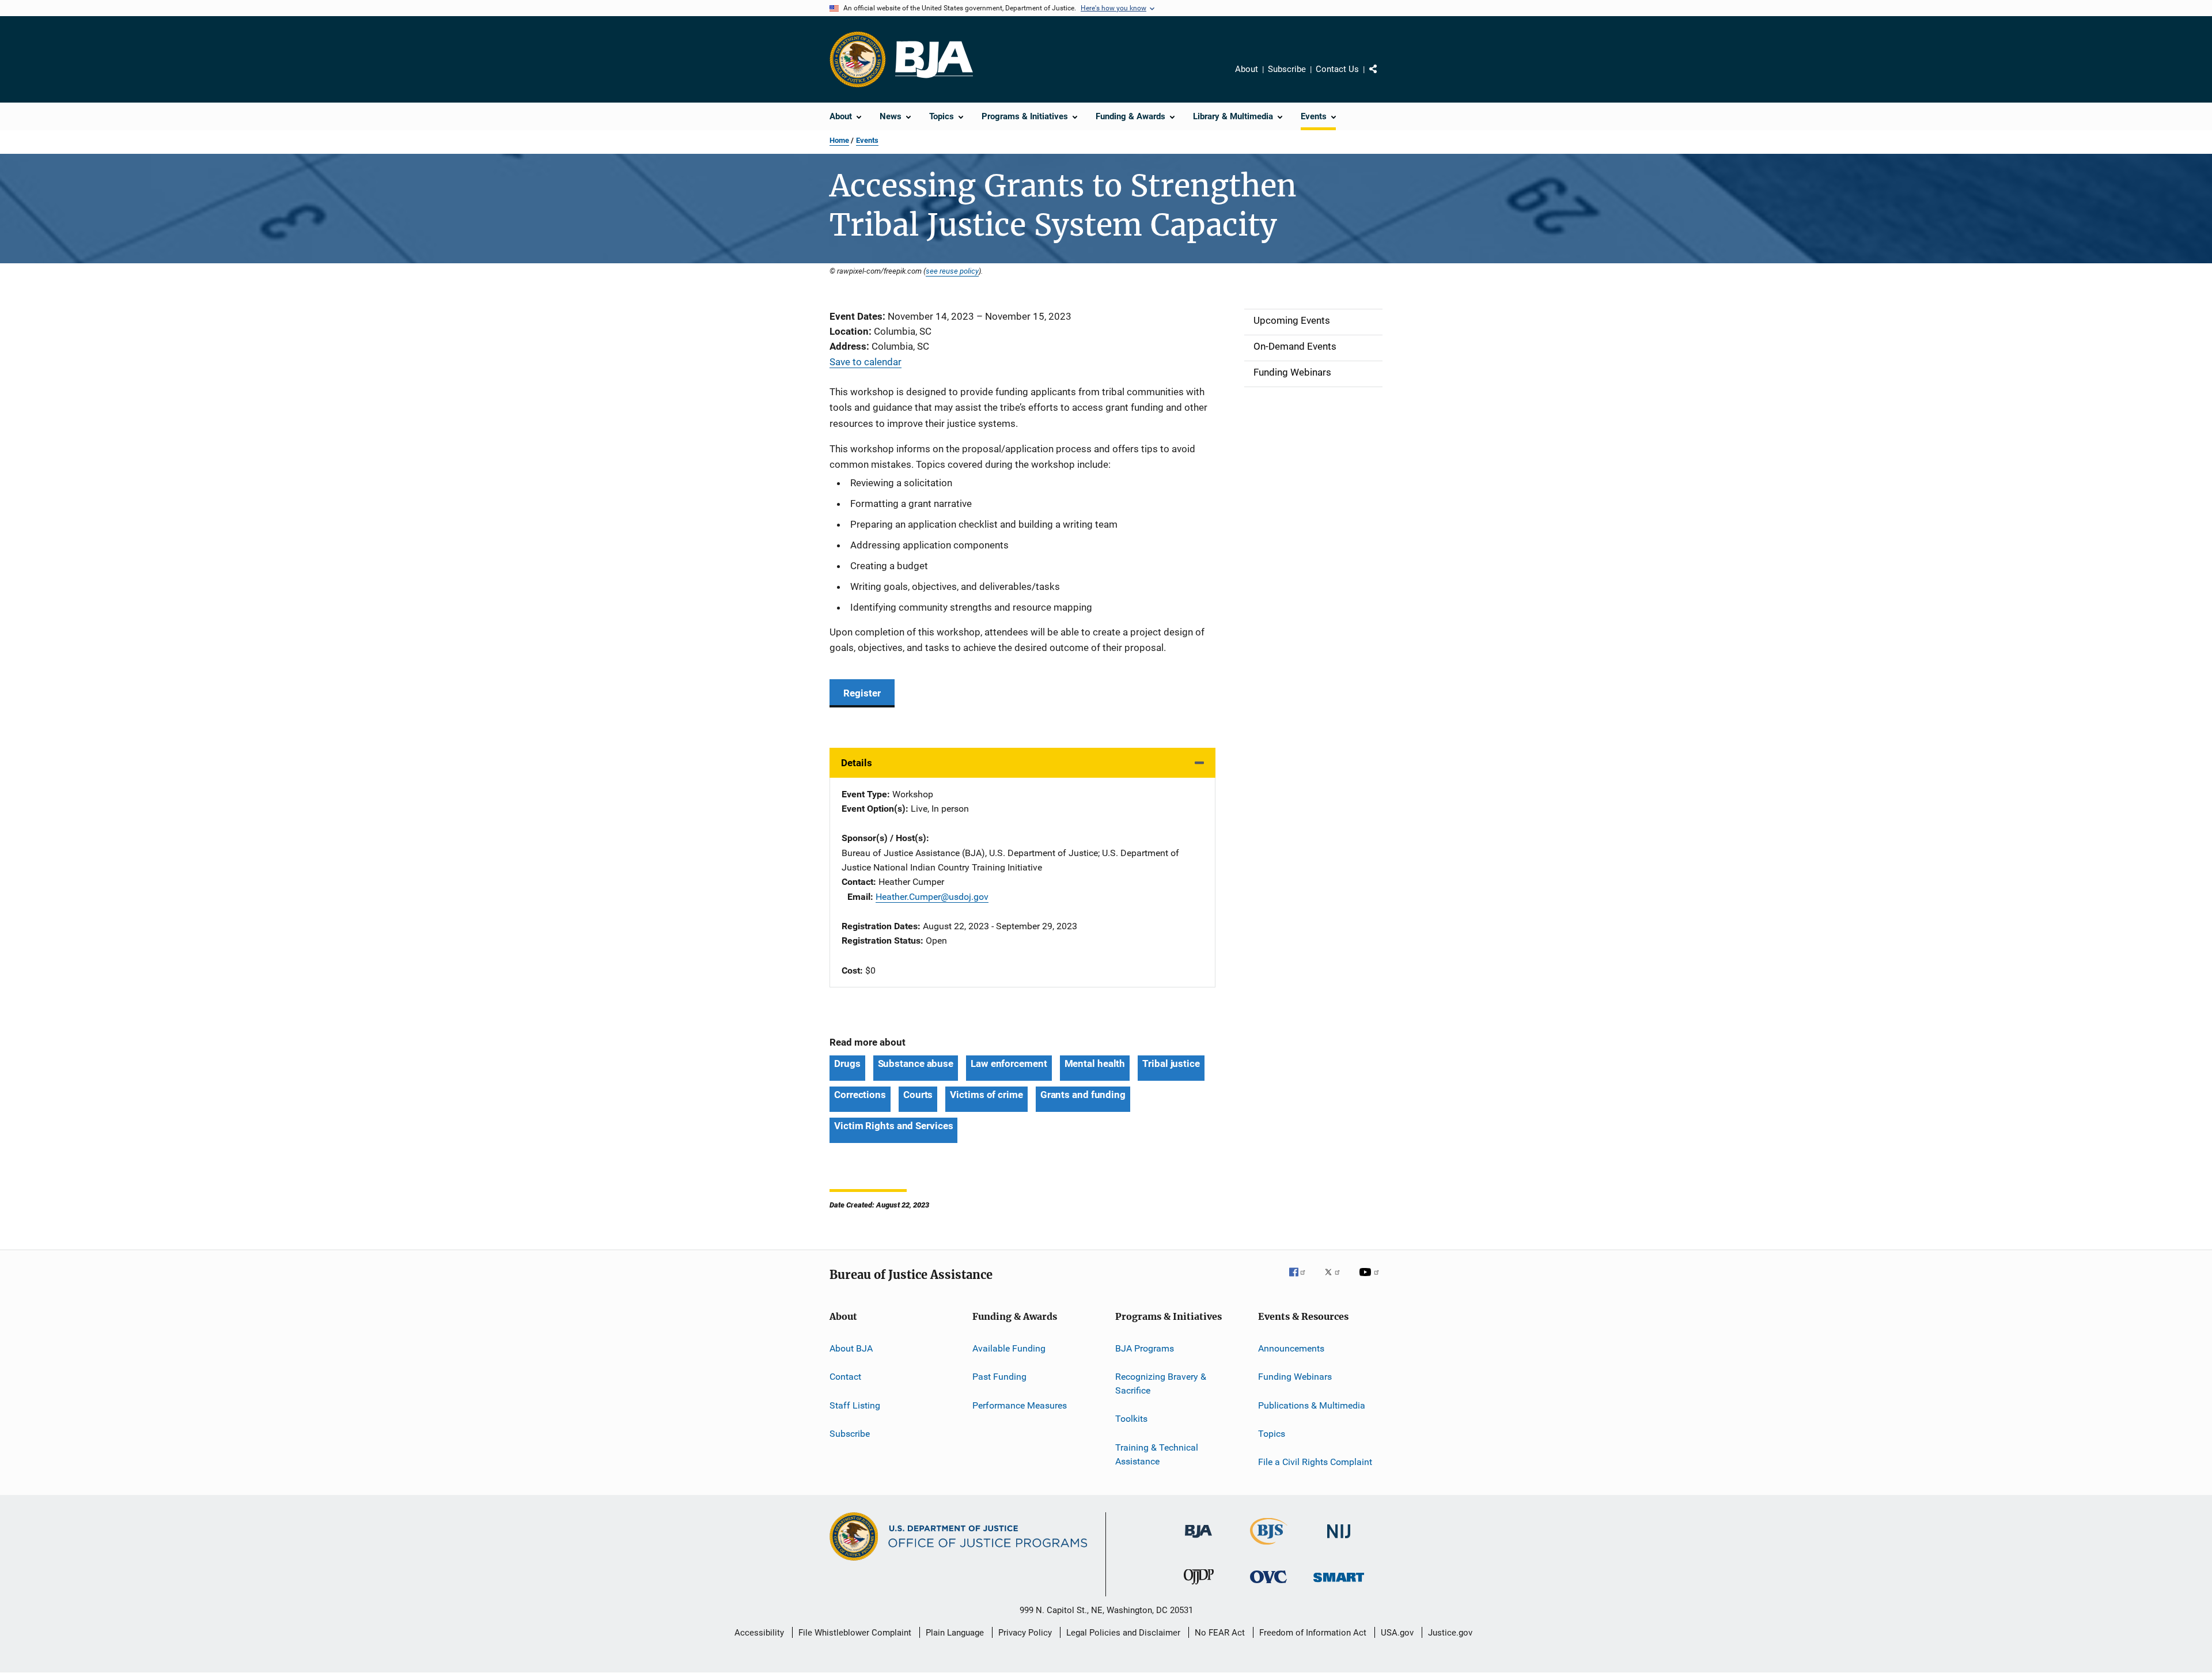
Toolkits (1131, 1419)
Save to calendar (866, 362)
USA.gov (1397, 1633)
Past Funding (999, 1377)
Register (862, 693)
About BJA (851, 1348)
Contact (845, 1377)
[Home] (934, 60)
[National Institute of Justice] (1339, 1540)
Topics (1272, 1434)
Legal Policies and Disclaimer (1123, 1633)
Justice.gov (1450, 1633)
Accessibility (759, 1633)
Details (857, 763)
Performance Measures (1020, 1405)
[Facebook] (1302, 1280)
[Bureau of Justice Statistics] (1269, 1547)
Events (867, 140)
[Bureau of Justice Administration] (1198, 1540)
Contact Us (1337, 69)
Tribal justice (1171, 1063)
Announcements (1291, 1348)
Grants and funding (1083, 1095)
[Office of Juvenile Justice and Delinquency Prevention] (1199, 1587)
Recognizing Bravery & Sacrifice (1161, 1384)
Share (1382, 77)
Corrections (860, 1095)
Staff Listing (855, 1405)
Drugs (847, 1063)
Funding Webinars (1295, 1377)
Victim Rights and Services (893, 1126)
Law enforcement (1009, 1063)
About (1247, 69)
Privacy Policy (1025, 1633)
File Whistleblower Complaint (855, 1633)
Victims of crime (986, 1095)
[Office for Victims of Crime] (1268, 1585)
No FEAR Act (1220, 1633)
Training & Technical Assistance (1157, 1454)
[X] (1336, 1280)
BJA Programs (1145, 1348)
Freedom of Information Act (1313, 1633)
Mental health (1095, 1063)
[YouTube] (1371, 1280)
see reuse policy (952, 271)
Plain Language (955, 1633)
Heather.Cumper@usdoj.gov (932, 897)
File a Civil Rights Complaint (1315, 1462)
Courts (918, 1095)
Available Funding (1009, 1348)
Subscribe (1287, 69)
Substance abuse (916, 1063)
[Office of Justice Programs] (858, 59)
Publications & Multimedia (1312, 1405)
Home (839, 140)
